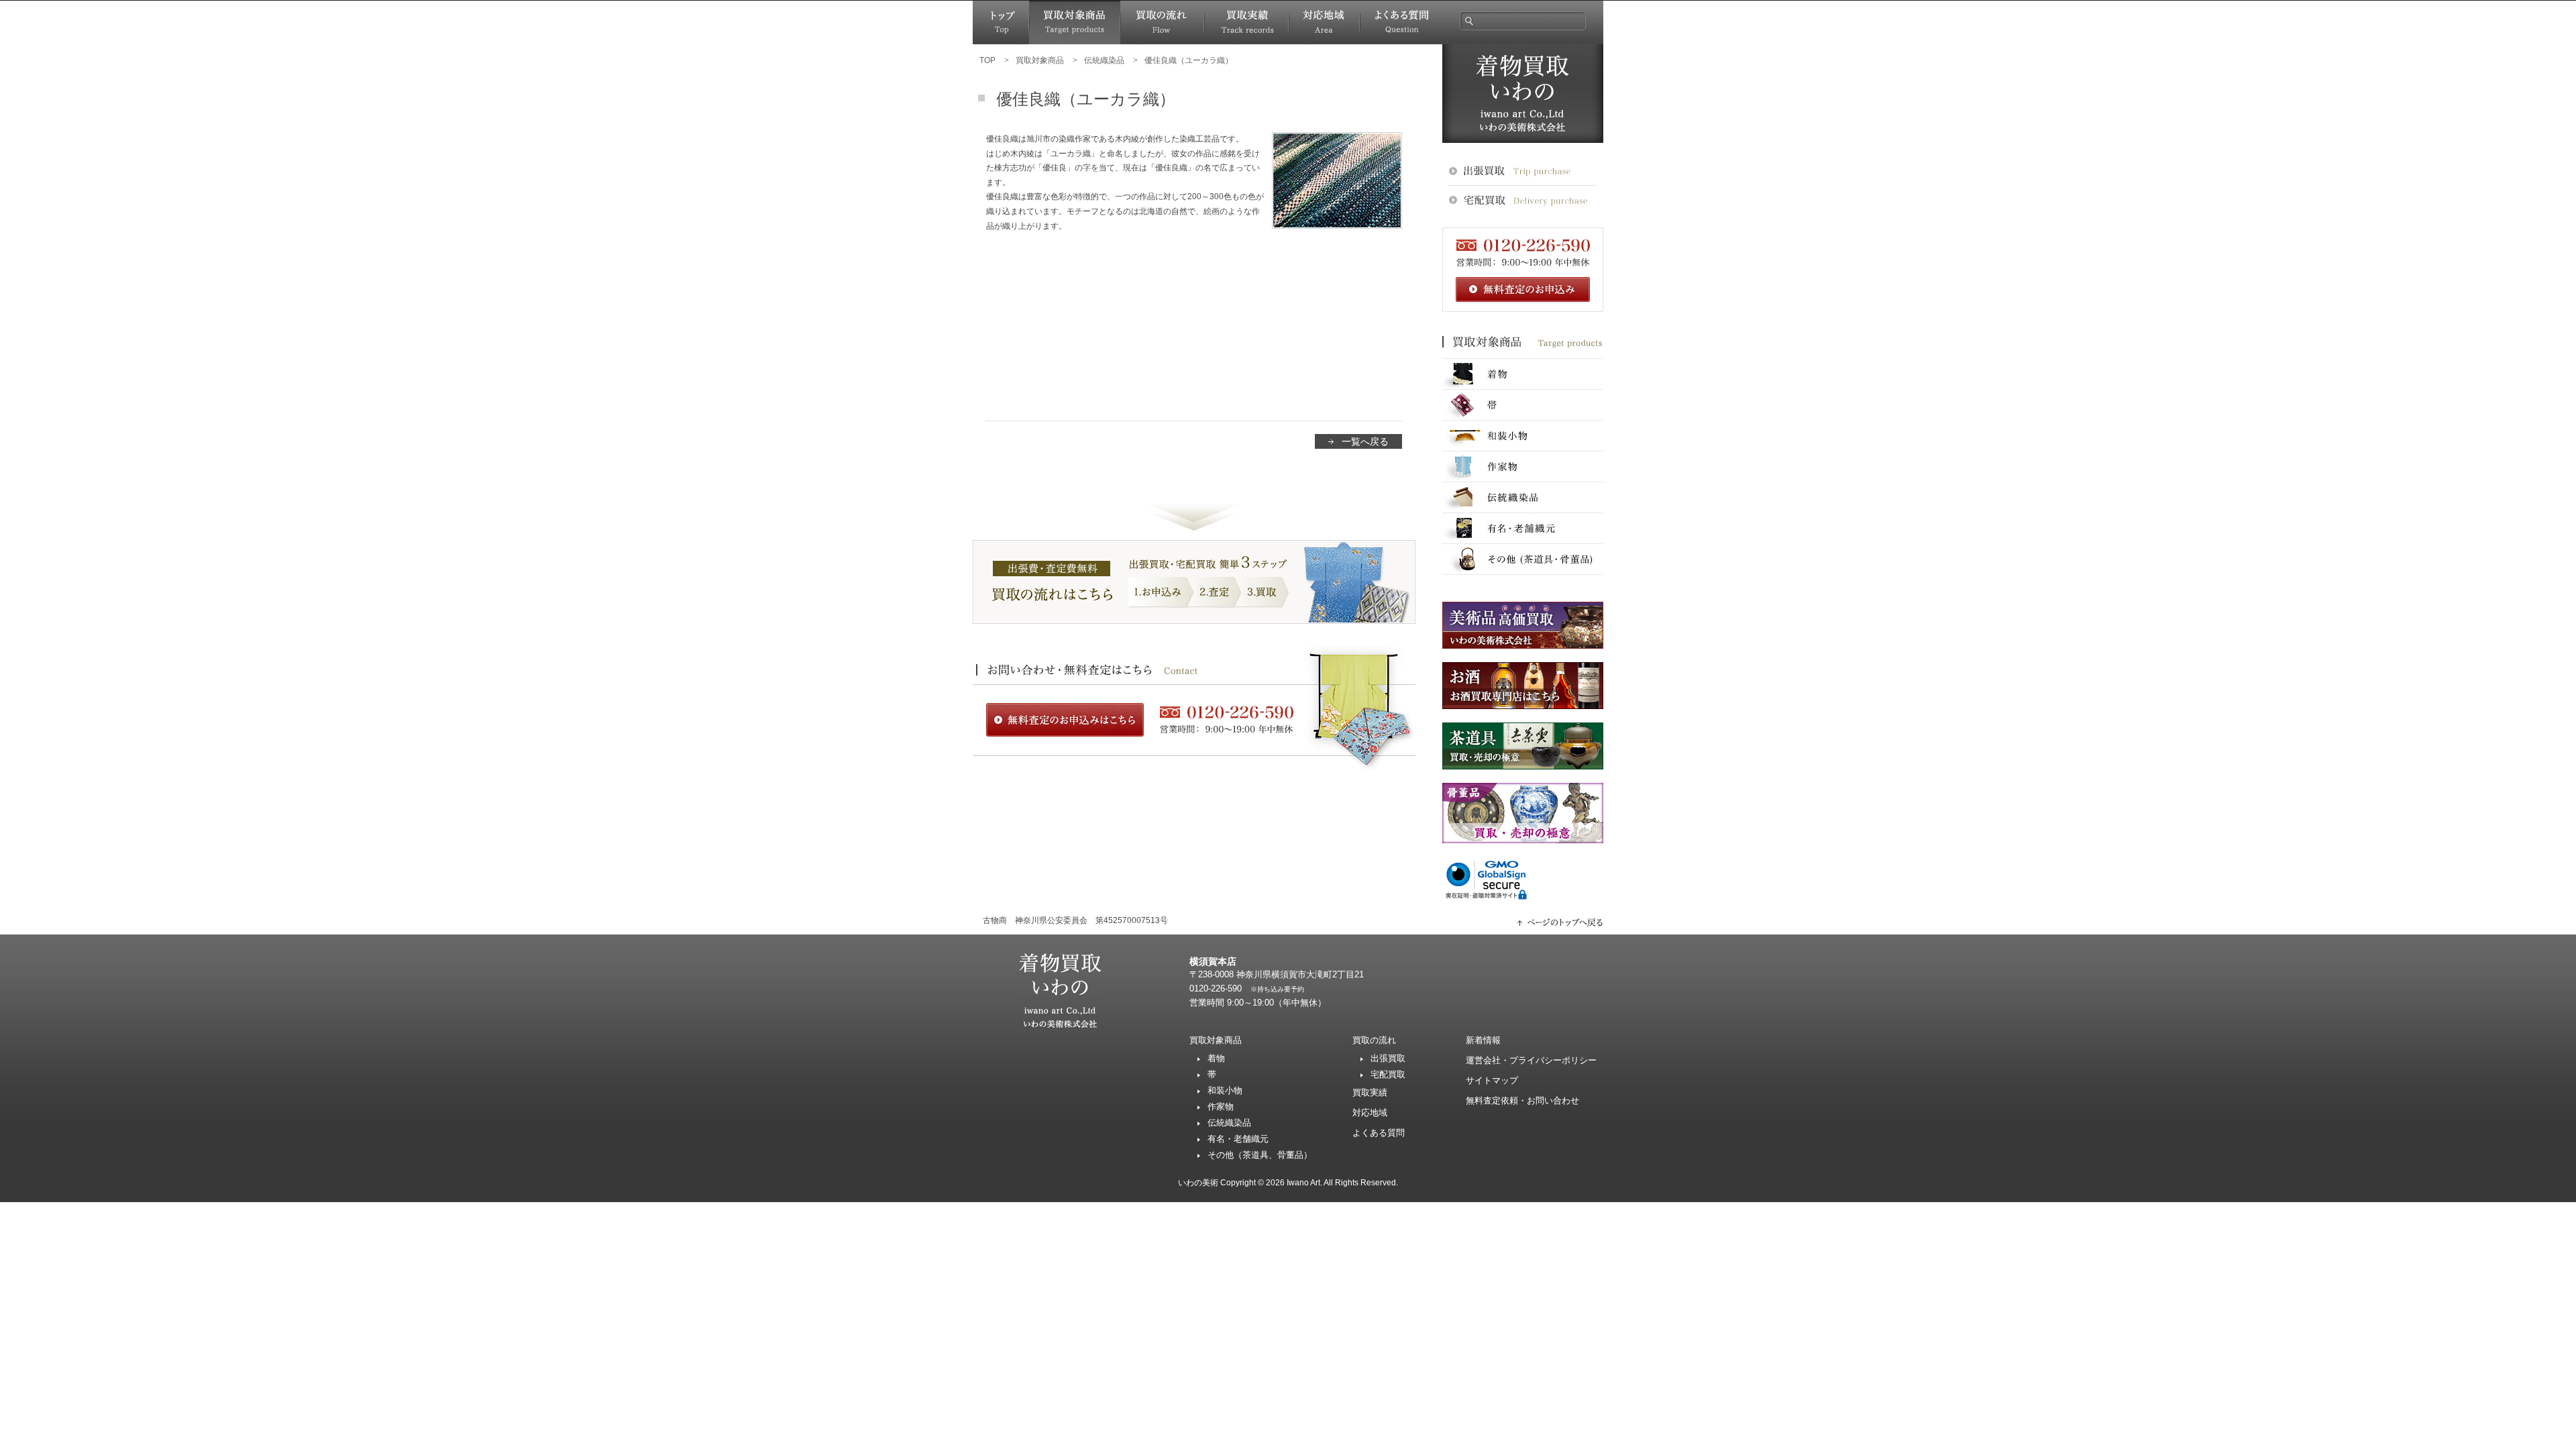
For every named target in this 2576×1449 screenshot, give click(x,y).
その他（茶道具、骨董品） (1260, 1155)
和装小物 (1523, 436)
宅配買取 (1388, 1074)
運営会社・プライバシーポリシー (1531, 1060)
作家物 (1523, 467)
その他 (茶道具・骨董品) (1523, 559)
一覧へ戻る (1365, 441)
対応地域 (1324, 22)
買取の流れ (1162, 22)
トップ (1001, 22)
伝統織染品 (1523, 497)
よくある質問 (1401, 22)
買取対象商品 (1075, 22)
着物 (1523, 374)
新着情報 (1483, 1040)
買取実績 (1246, 22)
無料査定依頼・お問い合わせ (1522, 1101)
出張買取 (1388, 1058)
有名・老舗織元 (1523, 528)
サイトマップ (1492, 1080)
